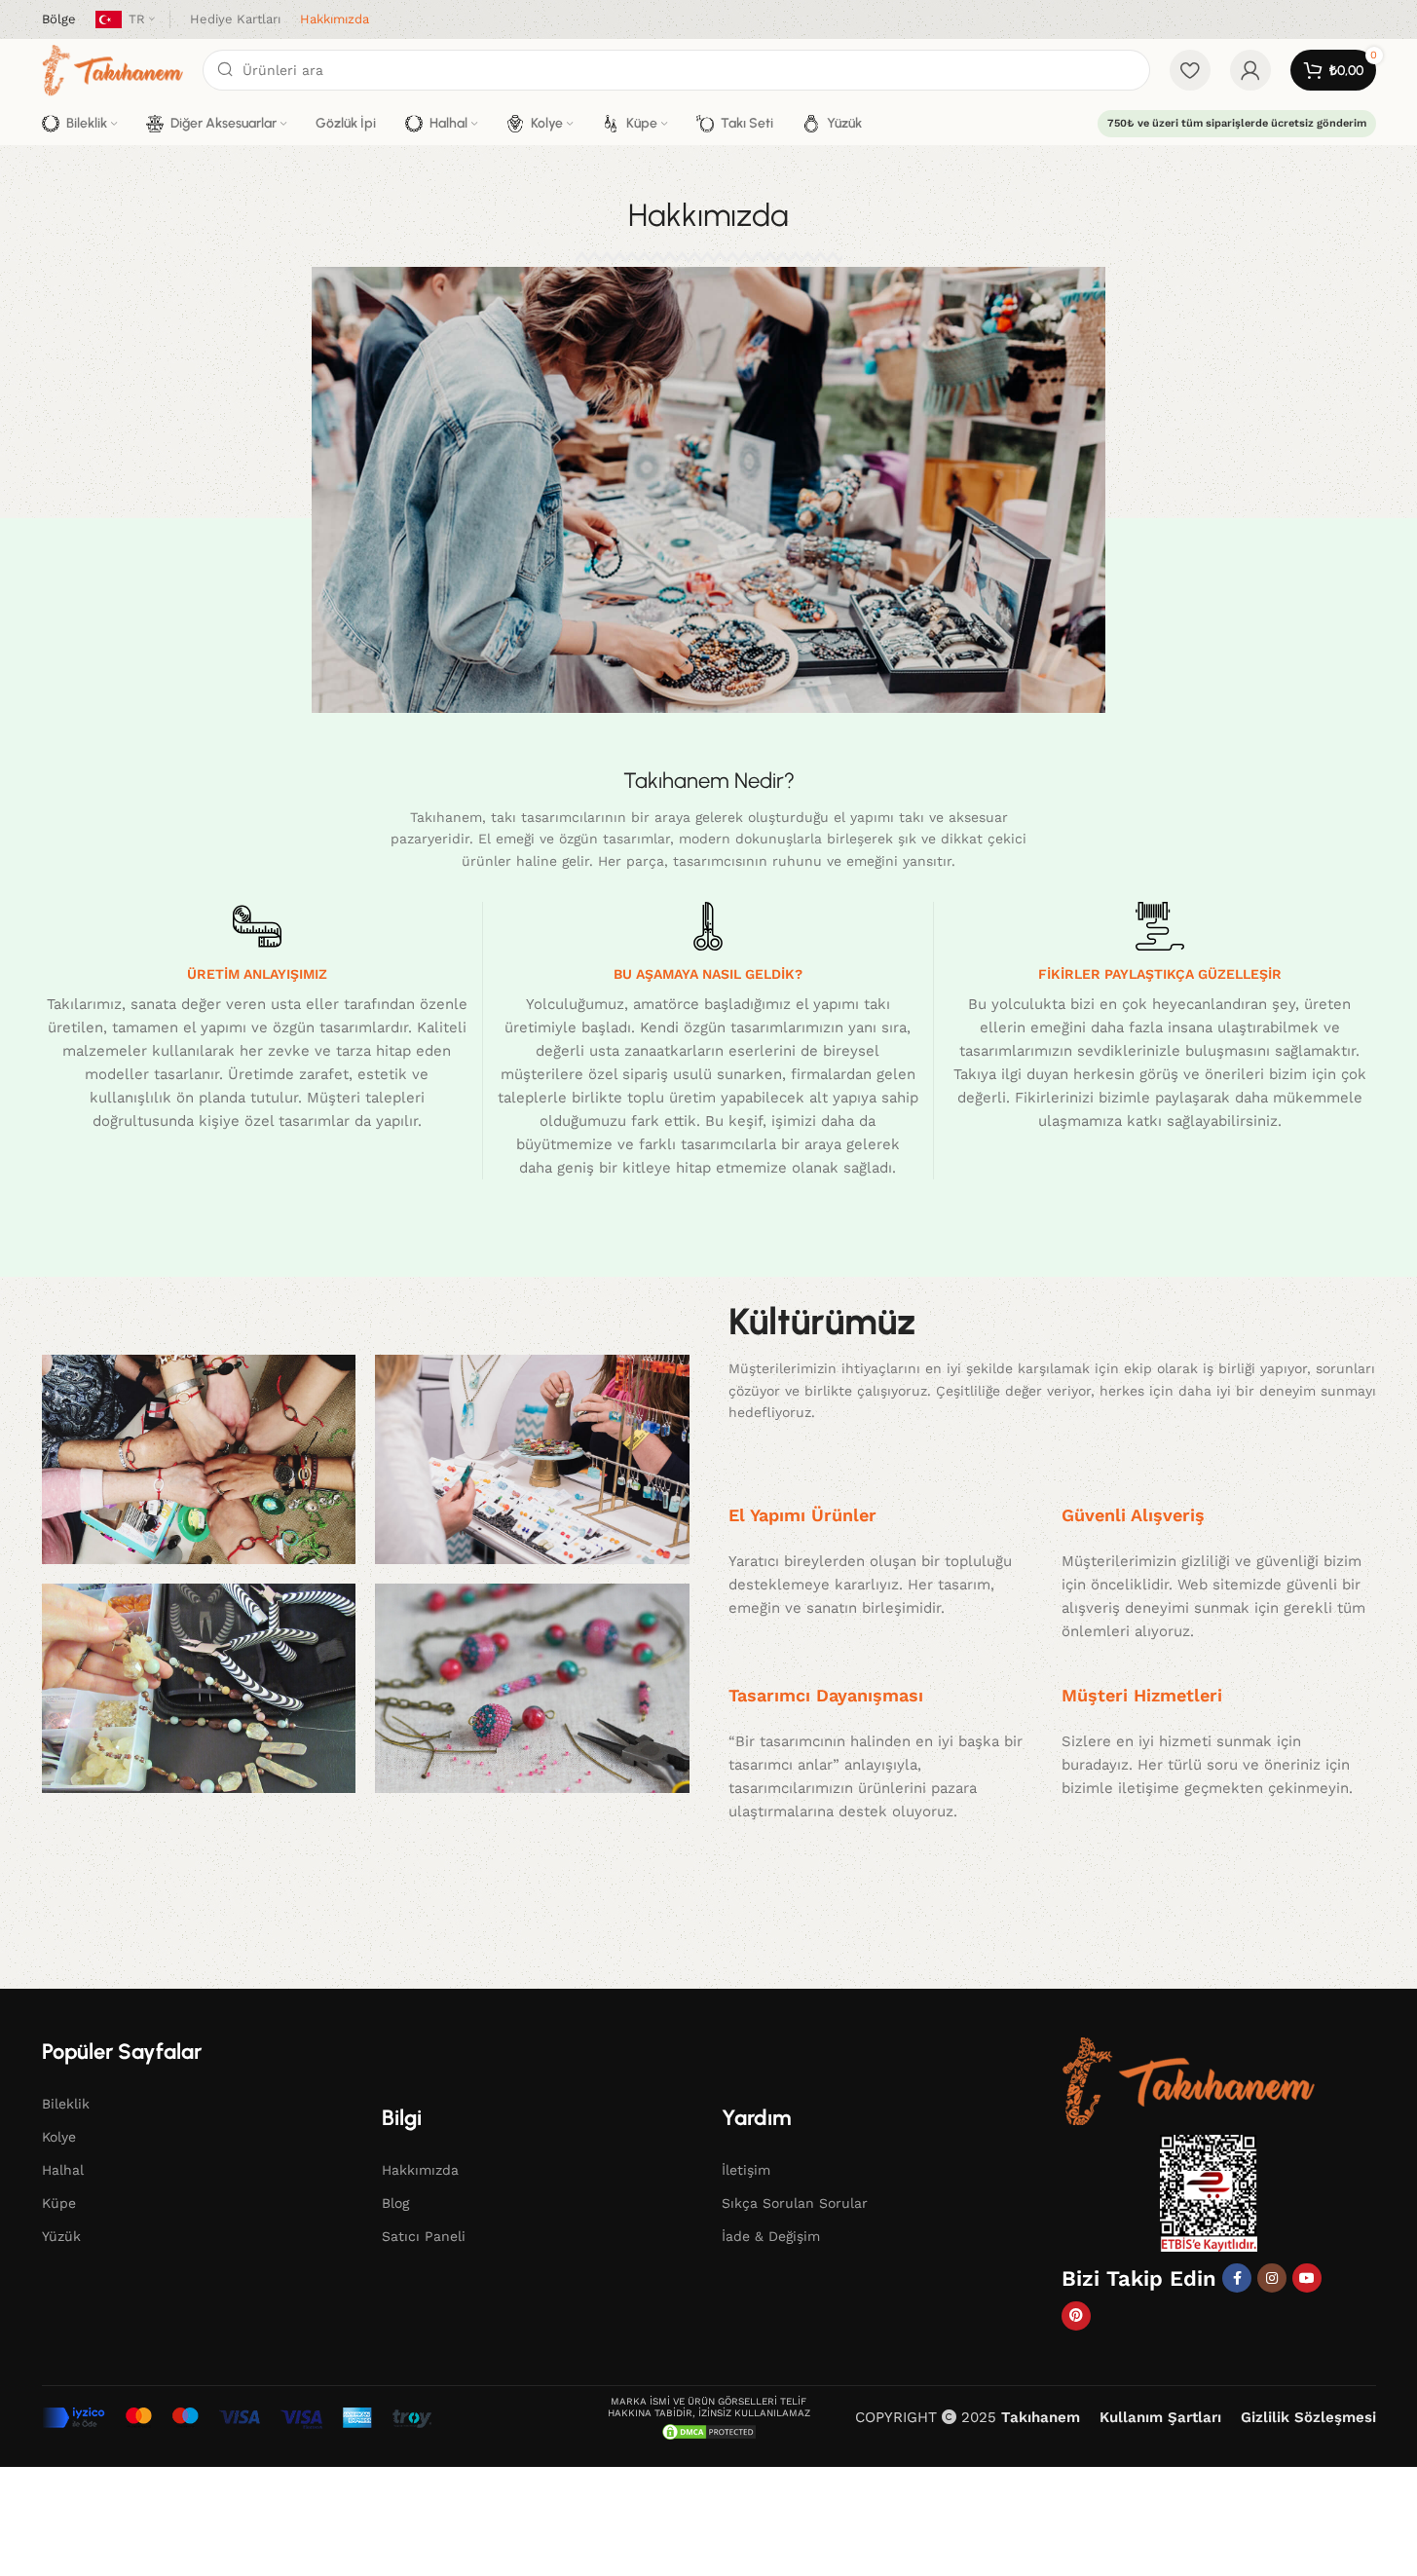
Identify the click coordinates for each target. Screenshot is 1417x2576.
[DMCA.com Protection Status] (709, 2431)
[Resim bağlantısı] (1188, 2080)
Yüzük (61, 2236)
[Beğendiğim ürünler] (1190, 70)
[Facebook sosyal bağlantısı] (1237, 2278)
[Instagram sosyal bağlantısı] (1272, 2278)
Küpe (59, 2203)
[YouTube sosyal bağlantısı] (1307, 2278)
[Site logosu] (112, 69)
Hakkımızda (420, 2170)
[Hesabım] (1250, 70)
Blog (395, 2203)
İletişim (746, 2170)
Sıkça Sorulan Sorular (795, 2203)
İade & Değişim (771, 2236)
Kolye (59, 2137)
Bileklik (66, 2104)
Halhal (63, 2170)
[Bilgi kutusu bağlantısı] (59, 20)
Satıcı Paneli (424, 2236)
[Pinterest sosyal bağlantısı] (1076, 2316)
